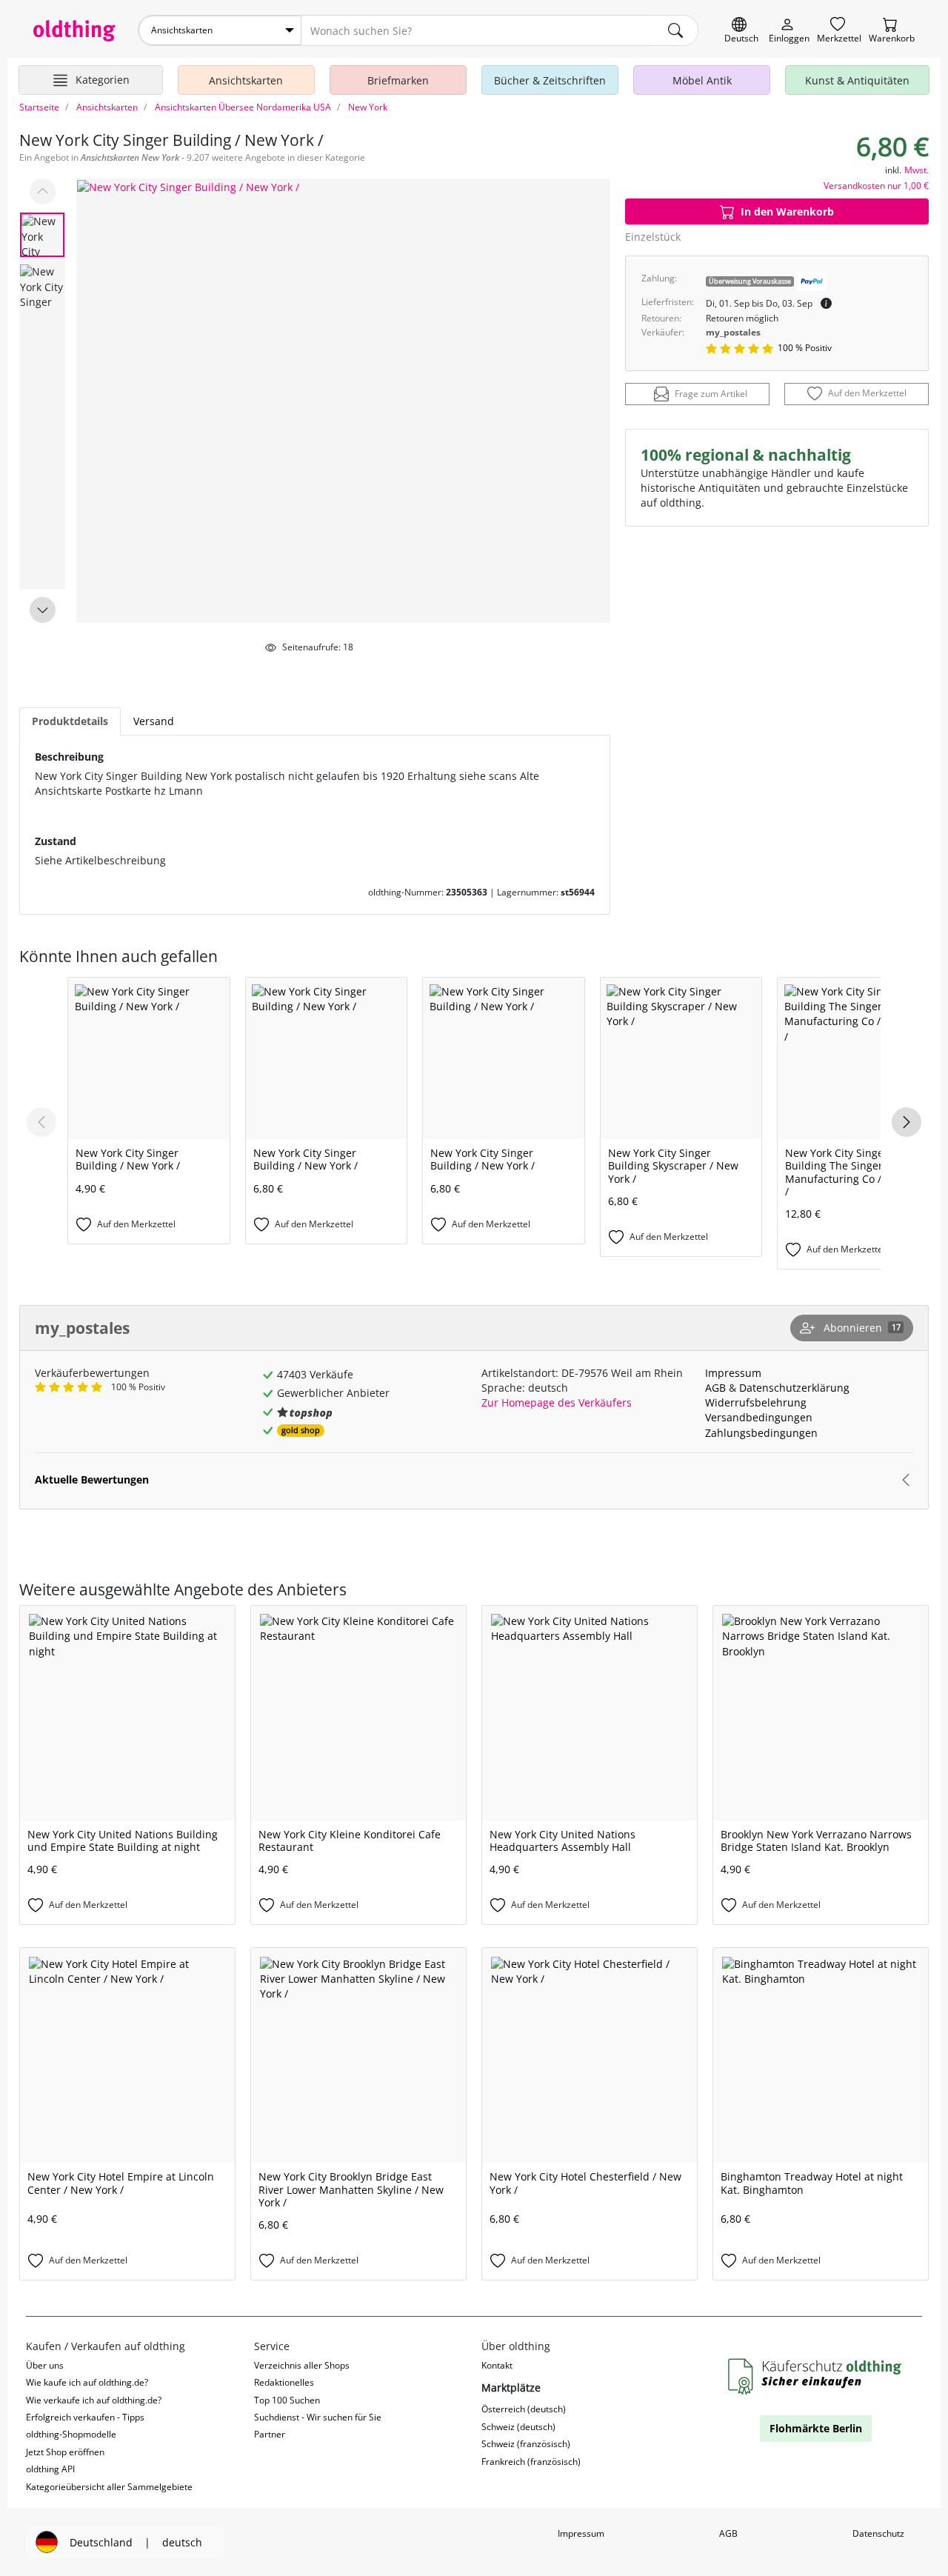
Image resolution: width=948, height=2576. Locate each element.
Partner (270, 2434)
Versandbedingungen (759, 1417)
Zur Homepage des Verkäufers (557, 1402)
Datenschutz (878, 2533)
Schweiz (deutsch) (518, 2427)
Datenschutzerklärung (794, 1388)
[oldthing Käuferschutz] (816, 2377)
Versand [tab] (154, 721)
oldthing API (50, 2469)
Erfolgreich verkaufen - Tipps (85, 2417)
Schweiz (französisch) (526, 2444)
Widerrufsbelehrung (756, 1402)
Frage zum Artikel (711, 394)
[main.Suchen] (675, 30)
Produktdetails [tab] (70, 721)
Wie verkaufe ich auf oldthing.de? (94, 2400)
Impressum (733, 1373)
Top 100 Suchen (287, 2400)
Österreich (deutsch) (524, 2409)
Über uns (45, 2365)
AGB (715, 1388)
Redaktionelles (284, 2382)
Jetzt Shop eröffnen (65, 2452)
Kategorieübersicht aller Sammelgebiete (109, 2487)
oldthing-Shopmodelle (71, 2434)
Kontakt (497, 2365)
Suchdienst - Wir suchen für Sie (318, 2417)
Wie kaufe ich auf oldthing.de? (87, 2382)
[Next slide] (43, 610)
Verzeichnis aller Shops (302, 2365)
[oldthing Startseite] (74, 31)
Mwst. (917, 170)
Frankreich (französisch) (531, 2462)
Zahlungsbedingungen (761, 1433)
